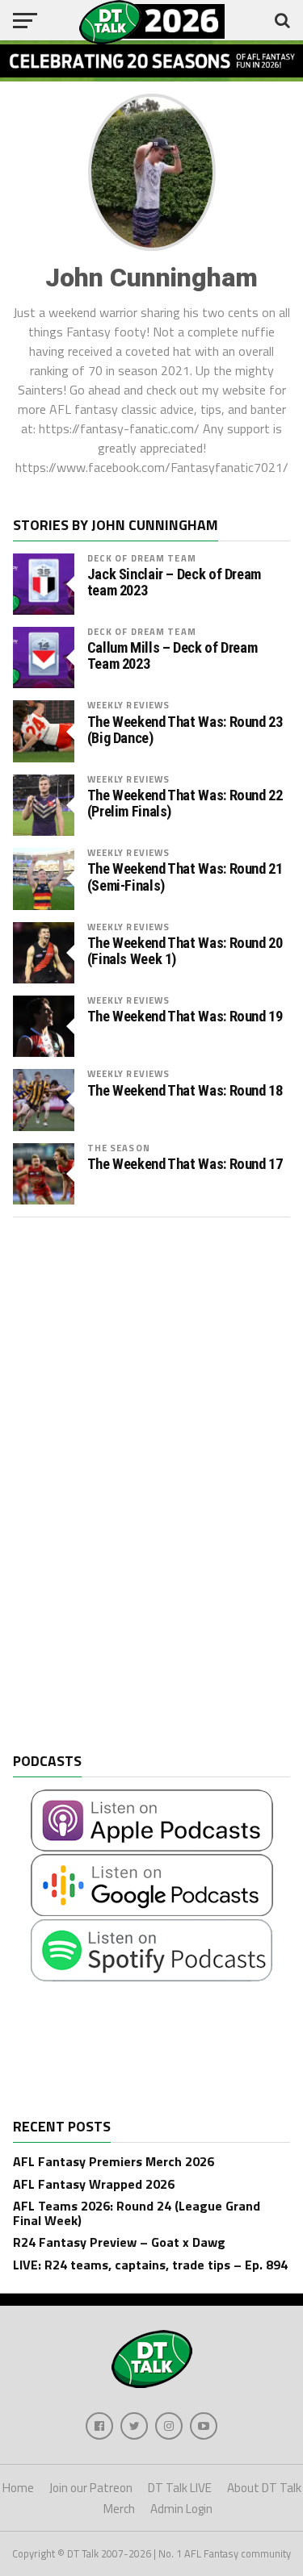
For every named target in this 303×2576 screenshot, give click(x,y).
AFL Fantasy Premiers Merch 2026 (114, 2161)
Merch (119, 2509)
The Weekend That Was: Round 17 (185, 1164)
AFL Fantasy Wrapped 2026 (94, 2184)
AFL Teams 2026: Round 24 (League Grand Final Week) (137, 2213)
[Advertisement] (134, 1497)
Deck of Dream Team (142, 558)
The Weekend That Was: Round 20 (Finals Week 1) (185, 951)
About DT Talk (264, 2488)
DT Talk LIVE (180, 2488)
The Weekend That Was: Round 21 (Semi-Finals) (185, 877)
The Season (119, 1148)
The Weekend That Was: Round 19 (185, 1017)
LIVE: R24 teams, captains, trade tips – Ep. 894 (150, 2265)
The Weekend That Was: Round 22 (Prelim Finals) (185, 804)
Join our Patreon (91, 2488)
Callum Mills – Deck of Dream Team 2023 (173, 656)
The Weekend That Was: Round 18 (185, 1091)
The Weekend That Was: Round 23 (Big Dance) (185, 730)
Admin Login (181, 2509)
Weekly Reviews (129, 705)
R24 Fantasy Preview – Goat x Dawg (119, 2242)
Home (18, 2488)
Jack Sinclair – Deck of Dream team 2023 (174, 582)
